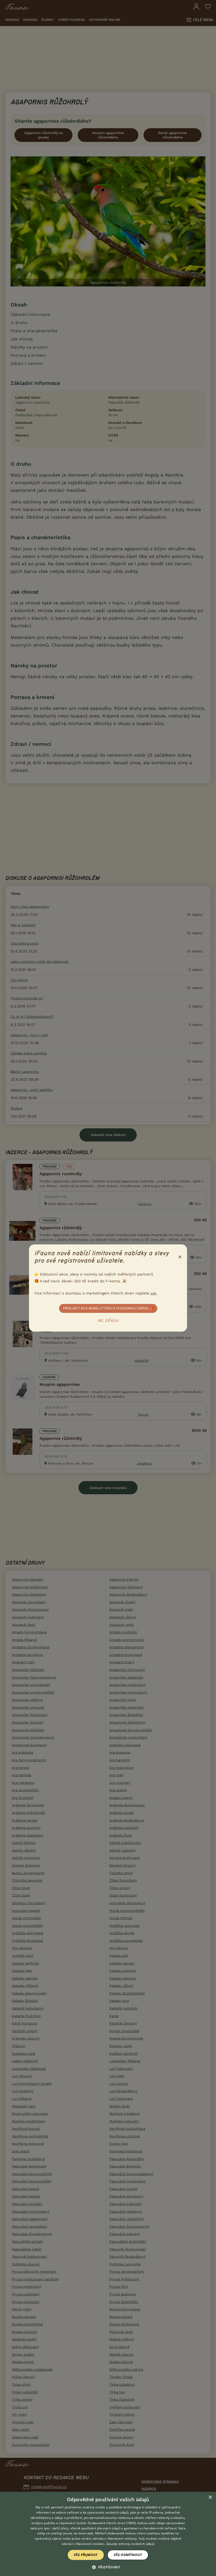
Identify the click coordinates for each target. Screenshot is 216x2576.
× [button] (210, 2497)
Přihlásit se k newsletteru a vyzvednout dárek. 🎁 (108, 1308)
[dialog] (108, 2534)
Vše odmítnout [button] (128, 2555)
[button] (108, 2567)
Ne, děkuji (108, 1321)
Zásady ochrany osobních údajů (130, 2544)
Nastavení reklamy (122, 2538)
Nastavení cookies (90, 2544)
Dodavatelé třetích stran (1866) (112, 2523)
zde (153, 1293)
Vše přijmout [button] (86, 2555)
